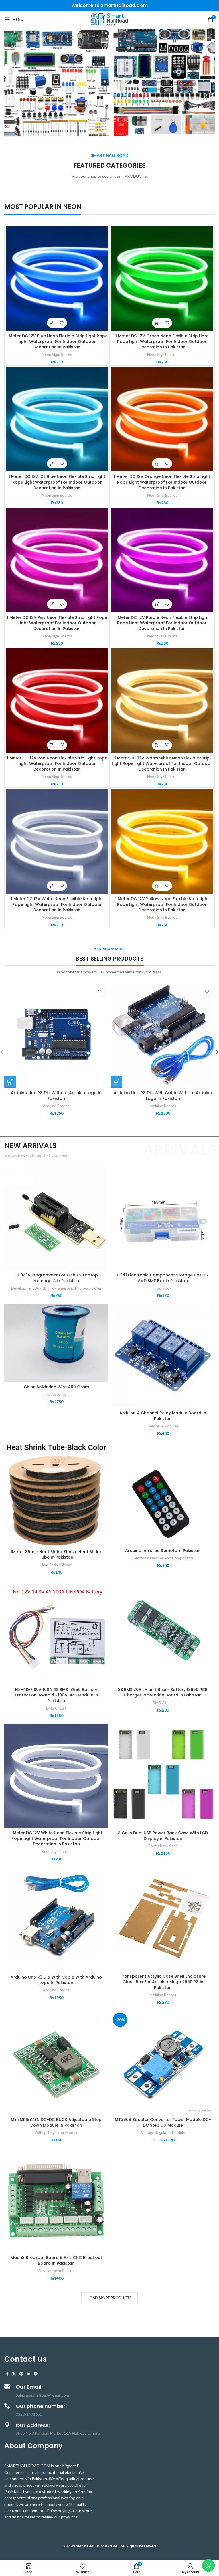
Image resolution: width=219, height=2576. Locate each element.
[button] (52, 323)
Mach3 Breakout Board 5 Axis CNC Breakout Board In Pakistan (56, 2260)
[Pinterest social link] (21, 2374)
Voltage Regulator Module (56, 2133)
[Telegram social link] (36, 2374)
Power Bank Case (163, 1846)
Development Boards (29, 1288)
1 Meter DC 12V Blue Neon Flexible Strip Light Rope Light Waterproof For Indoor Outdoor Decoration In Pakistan (57, 341)
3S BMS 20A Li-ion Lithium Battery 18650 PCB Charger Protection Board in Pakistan (163, 1692)
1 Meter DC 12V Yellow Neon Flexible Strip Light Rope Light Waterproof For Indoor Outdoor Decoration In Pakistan (162, 904)
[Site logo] (109, 19)
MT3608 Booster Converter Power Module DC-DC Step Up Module (163, 2122)
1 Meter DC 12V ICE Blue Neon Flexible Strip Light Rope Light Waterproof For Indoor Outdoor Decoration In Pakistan (57, 482)
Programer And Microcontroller (75, 1288)
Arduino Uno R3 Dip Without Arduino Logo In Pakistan (56, 1096)
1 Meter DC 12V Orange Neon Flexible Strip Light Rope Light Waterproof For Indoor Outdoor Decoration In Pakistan (162, 482)
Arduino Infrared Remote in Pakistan (163, 1551)
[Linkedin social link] (29, 2374)
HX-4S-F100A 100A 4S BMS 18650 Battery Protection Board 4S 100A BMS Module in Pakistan (56, 1695)
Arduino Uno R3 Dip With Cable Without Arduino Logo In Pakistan (163, 1096)
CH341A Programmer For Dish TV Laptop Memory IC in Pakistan (56, 1278)
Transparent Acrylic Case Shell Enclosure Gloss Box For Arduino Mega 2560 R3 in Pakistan (163, 1982)
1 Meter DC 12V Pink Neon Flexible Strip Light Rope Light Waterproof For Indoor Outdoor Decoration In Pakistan (57, 623)
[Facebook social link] (7, 2374)
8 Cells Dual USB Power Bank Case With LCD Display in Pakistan (163, 1836)
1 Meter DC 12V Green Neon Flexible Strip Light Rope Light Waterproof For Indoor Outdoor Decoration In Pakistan (162, 341)
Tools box (163, 1288)
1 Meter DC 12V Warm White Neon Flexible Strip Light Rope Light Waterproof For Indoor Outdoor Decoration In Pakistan (162, 764)
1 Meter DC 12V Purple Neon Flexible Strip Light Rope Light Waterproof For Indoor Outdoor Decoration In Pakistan (162, 623)
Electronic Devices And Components (163, 1558)
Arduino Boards (56, 1106)
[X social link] (14, 2374)
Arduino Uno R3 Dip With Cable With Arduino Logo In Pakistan (56, 1980)
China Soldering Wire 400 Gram (56, 1387)
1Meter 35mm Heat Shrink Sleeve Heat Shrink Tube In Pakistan (56, 1555)
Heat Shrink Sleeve (56, 1565)
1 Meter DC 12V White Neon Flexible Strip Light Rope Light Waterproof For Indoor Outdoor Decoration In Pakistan (57, 904)
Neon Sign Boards (57, 355)
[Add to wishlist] (62, 323)
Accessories (56, 1394)
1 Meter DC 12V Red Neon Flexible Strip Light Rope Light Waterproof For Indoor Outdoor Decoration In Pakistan (57, 764)
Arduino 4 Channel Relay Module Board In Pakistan (163, 1416)
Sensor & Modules (163, 1426)
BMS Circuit (56, 1708)
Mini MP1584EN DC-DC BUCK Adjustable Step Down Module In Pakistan (56, 2122)
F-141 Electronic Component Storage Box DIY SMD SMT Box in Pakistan (163, 1278)
